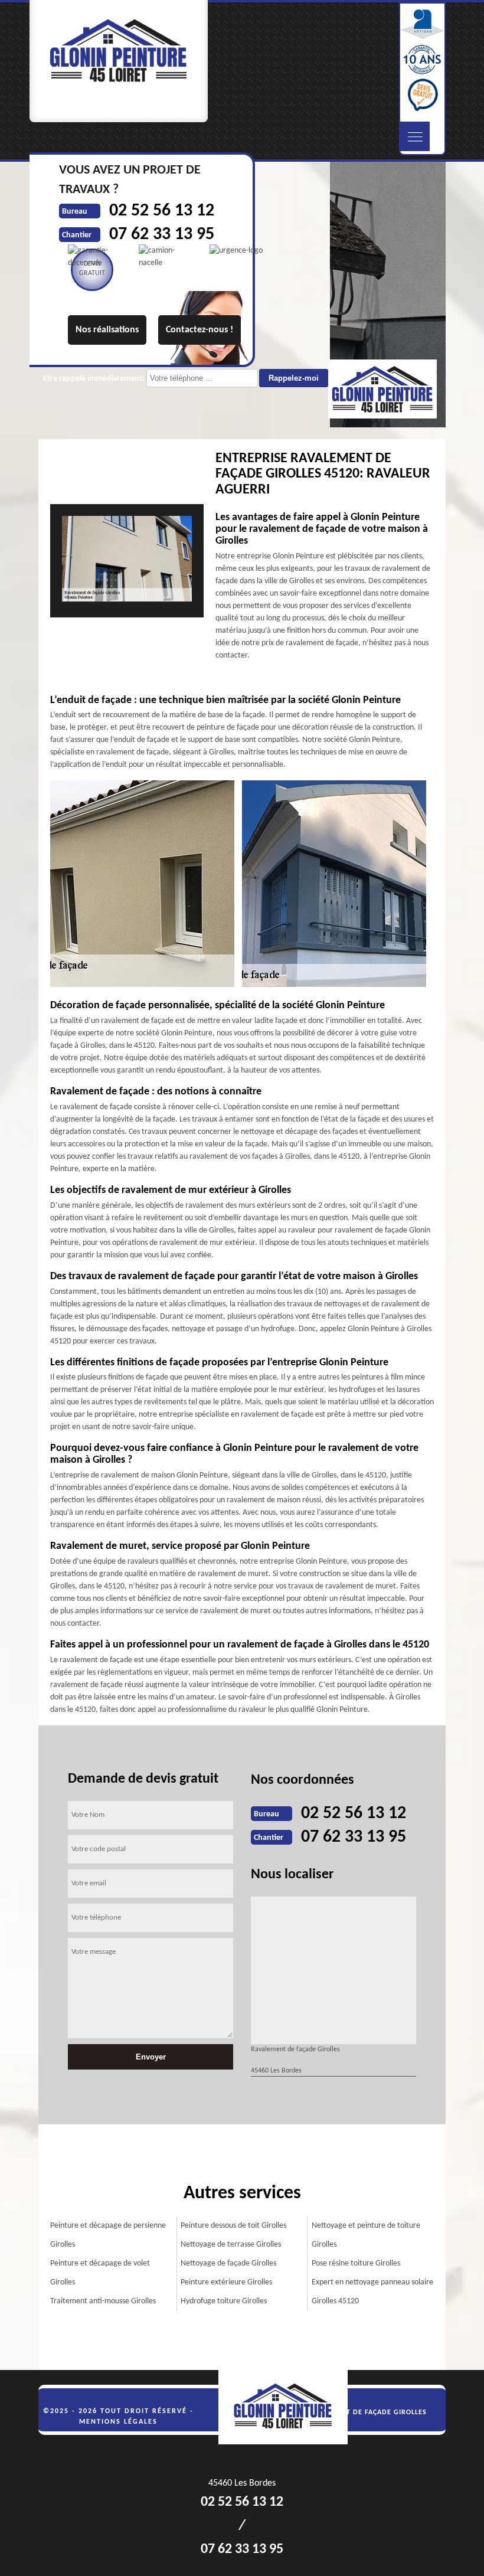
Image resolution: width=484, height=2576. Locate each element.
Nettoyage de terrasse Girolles (231, 2245)
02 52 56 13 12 (354, 1814)
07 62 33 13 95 (354, 1837)
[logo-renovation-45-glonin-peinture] (289, 2408)
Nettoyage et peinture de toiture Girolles (366, 2235)
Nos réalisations (107, 330)
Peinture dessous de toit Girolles (233, 2226)
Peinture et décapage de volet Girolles (100, 2273)
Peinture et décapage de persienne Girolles (108, 2235)
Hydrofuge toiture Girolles (224, 2301)
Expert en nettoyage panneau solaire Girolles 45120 (372, 2292)
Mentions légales (118, 2422)
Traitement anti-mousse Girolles (103, 2301)
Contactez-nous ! (200, 330)
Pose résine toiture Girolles (356, 2263)
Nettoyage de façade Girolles (228, 2263)
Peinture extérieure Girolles (226, 2282)
